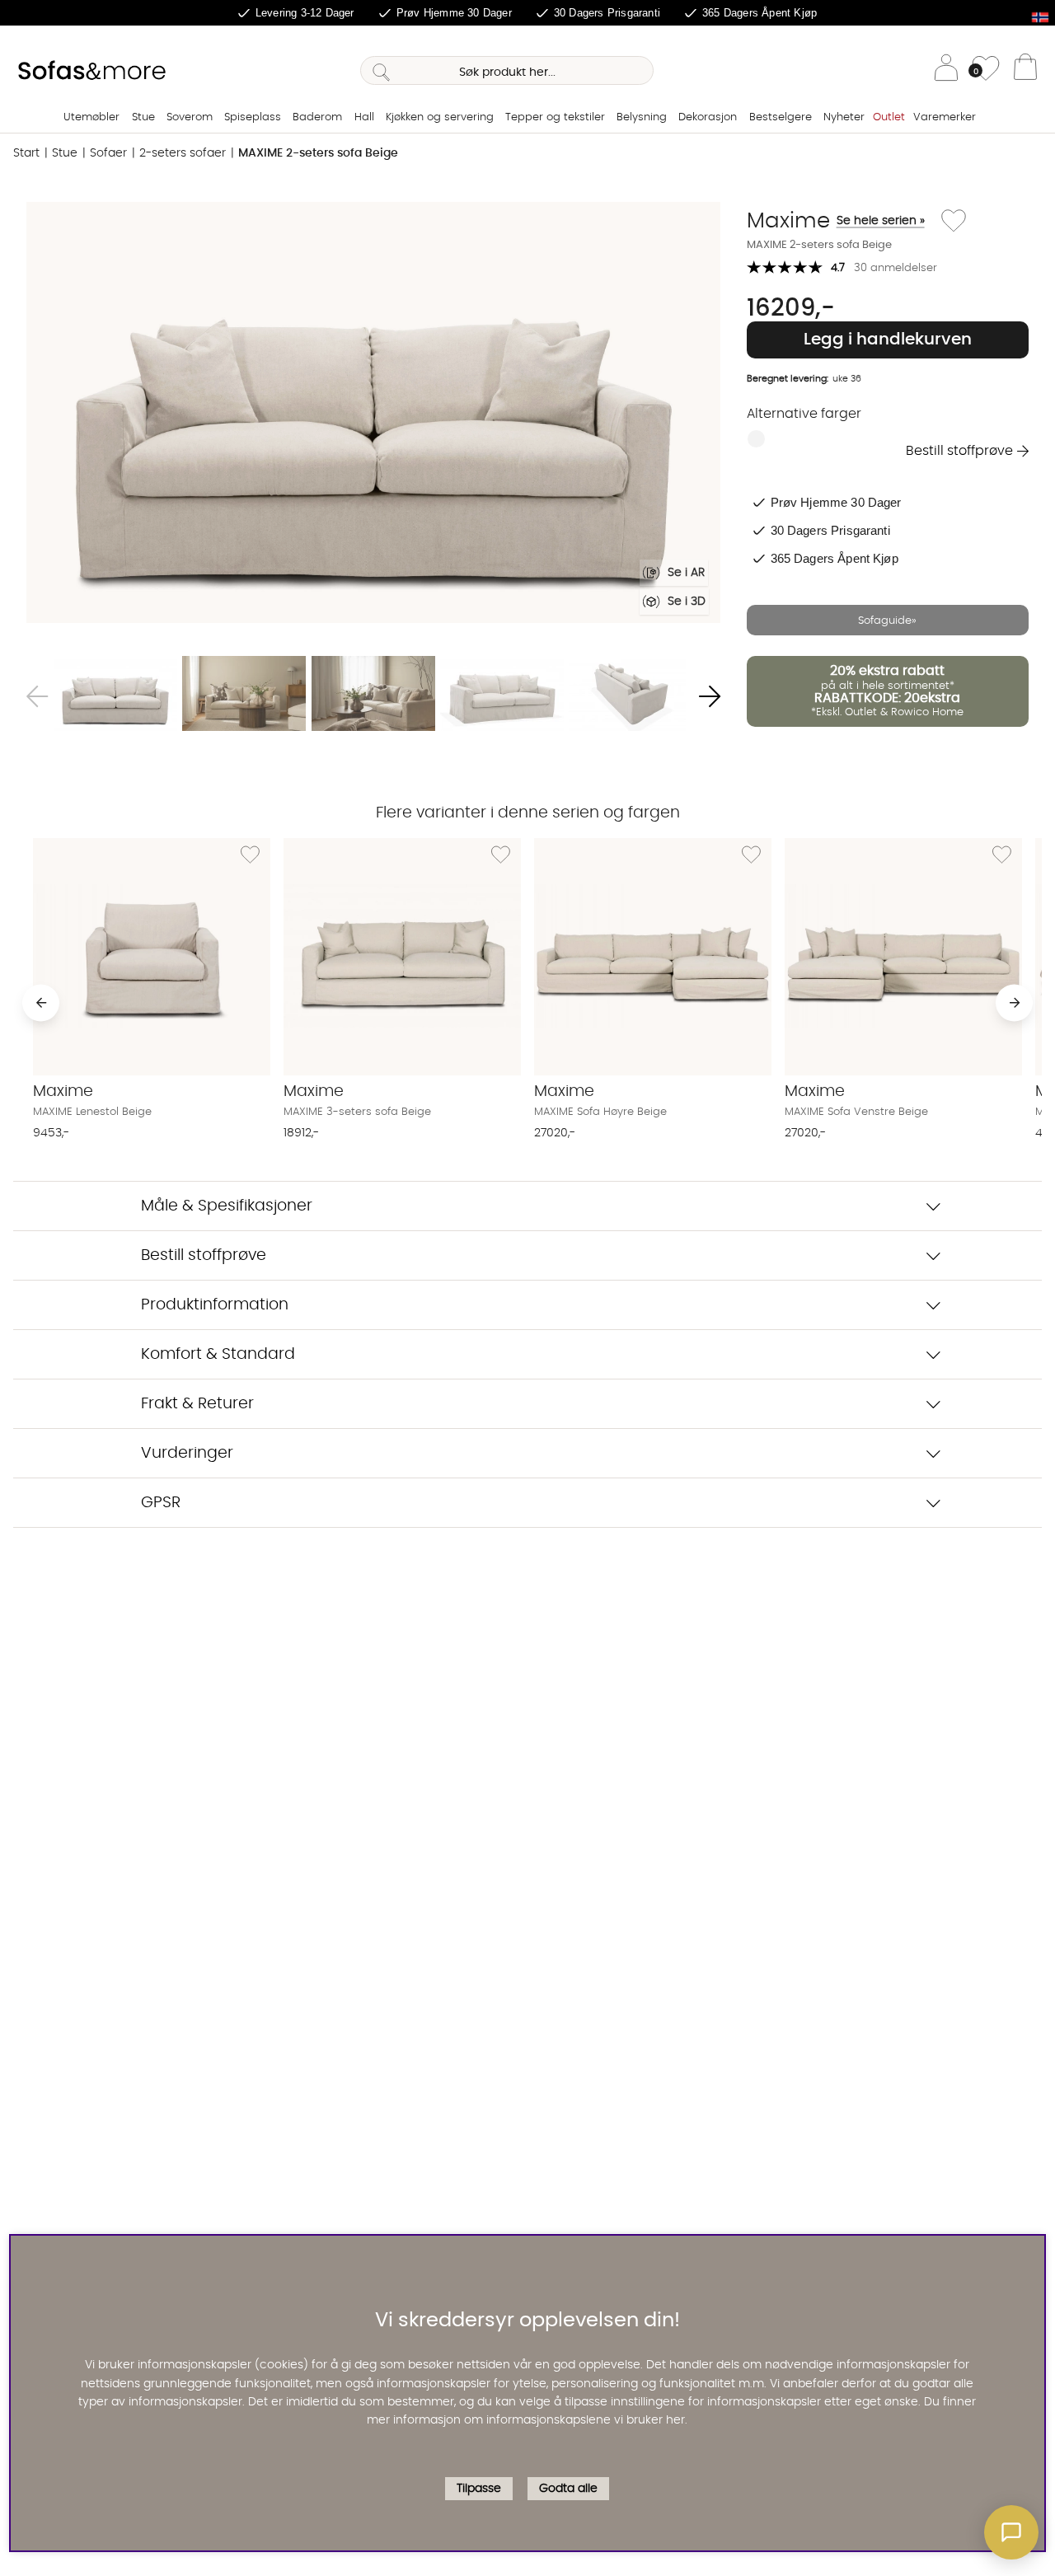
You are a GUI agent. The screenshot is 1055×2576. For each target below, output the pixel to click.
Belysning (642, 117)
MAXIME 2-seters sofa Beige (318, 153)
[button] (1011, 2532)
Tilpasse (479, 2489)
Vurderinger (187, 1453)
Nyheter (844, 117)
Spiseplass (253, 117)
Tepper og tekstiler (555, 117)
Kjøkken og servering (440, 117)
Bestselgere (781, 117)
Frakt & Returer (197, 1404)
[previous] (41, 1002)
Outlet (889, 117)
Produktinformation (215, 1305)
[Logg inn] (946, 70)
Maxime (836, 221)
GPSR (161, 1503)
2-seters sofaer (183, 153)
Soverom (190, 117)
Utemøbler (91, 117)
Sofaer (108, 153)
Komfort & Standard (218, 1354)
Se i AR (686, 573)
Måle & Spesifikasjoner (227, 1206)
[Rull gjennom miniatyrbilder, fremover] (710, 696)
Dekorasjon (708, 117)
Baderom (317, 117)
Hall (364, 117)
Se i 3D (687, 602)
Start (26, 153)
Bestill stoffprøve (959, 451)
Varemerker (945, 117)
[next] (1014, 1002)
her (675, 2420)
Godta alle (568, 2489)
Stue (143, 117)
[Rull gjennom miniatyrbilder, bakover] (37, 696)
